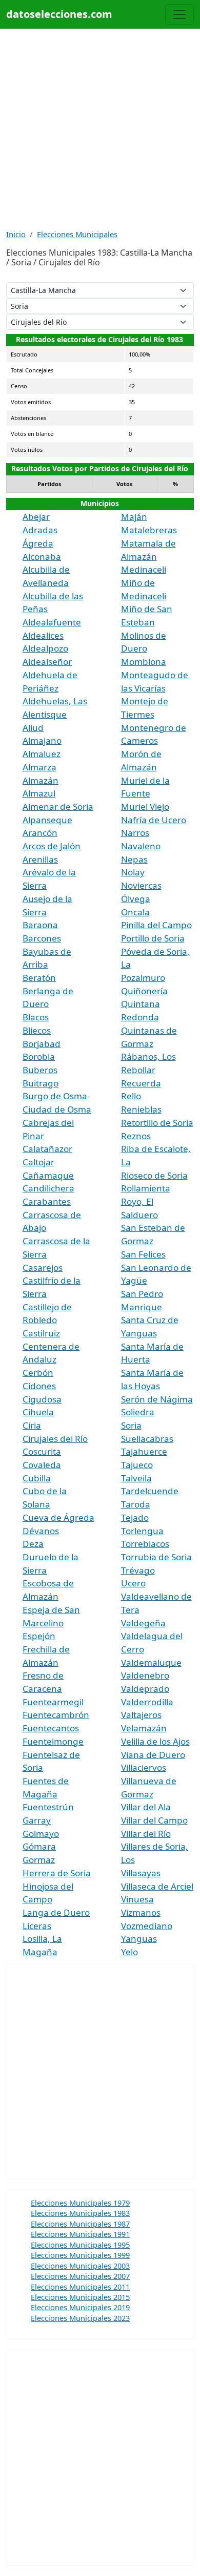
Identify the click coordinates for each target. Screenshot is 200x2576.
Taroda (136, 1504)
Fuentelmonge (53, 1741)
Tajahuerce (144, 1451)
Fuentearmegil (53, 1702)
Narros (135, 833)
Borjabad (42, 1044)
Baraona (40, 925)
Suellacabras (147, 1439)
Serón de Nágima (157, 1399)
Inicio (16, 234)
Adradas (40, 530)
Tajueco (137, 1465)
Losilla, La (42, 1939)
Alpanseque (47, 820)
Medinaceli (144, 569)
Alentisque (45, 714)
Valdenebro (145, 1675)
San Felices (143, 1254)
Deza (33, 1544)
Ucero (133, 1583)
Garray (37, 1820)
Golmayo (41, 1834)
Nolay (133, 872)
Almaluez (42, 754)
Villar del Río (146, 1834)
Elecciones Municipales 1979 (80, 2203)
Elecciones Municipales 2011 (80, 2287)
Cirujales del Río (55, 1439)
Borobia (39, 1056)
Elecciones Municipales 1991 (80, 2234)
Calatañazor (47, 1149)
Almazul (39, 793)
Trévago (138, 1570)
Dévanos (41, 1531)
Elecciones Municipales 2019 (80, 2307)
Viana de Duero (153, 1755)
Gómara (39, 1846)
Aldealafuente (52, 622)
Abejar (36, 517)
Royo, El (137, 1201)
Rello (131, 1096)
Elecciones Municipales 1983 (80, 2213)
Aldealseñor (47, 662)
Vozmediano (147, 1926)
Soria (131, 1425)
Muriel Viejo (145, 807)
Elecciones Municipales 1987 (80, 2224)
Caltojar (38, 1162)
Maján (134, 517)
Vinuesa (137, 1899)
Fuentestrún (48, 1807)
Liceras (37, 1926)
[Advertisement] (100, 129)
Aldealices (43, 635)
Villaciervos (144, 1767)
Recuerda (141, 1083)
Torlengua (142, 1531)
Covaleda (42, 1465)
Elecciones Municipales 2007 (80, 2276)
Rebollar (138, 1070)
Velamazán (144, 1728)
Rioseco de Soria (154, 1175)
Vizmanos (141, 1912)
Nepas (134, 859)
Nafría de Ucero (154, 820)
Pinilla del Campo (156, 925)
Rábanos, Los (148, 1056)
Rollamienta (146, 1188)
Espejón (39, 1636)
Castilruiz (41, 1333)
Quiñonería (144, 991)
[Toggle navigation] (179, 14)
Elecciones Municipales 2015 (80, 2297)
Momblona (144, 662)
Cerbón (38, 1373)
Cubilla (37, 1478)
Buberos (40, 1070)
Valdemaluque (151, 1662)
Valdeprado (145, 1689)
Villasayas (141, 1873)
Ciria (32, 1425)
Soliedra (138, 1412)
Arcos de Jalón (52, 846)
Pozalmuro (143, 978)
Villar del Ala (146, 1807)
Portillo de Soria (153, 938)
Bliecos (37, 1030)
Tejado (135, 1517)
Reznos (136, 1136)
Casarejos (43, 1268)
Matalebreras (149, 530)
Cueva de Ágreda (58, 1517)
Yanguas (139, 1939)
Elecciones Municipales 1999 (80, 2255)
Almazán (41, 780)
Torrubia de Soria (156, 1557)
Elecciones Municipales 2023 (80, 2318)
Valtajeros (141, 1715)
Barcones (42, 938)
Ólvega (136, 899)
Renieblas (141, 1109)
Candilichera (48, 1188)
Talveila (136, 1478)
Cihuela (38, 1412)
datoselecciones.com (59, 14)
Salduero (139, 1215)
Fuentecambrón (56, 1715)
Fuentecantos (51, 1728)
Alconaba (42, 557)
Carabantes (47, 1201)
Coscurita (42, 1451)
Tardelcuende (150, 1491)
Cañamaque (48, 1175)
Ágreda (38, 543)
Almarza (39, 767)
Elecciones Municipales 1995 (80, 2245)
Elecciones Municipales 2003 (80, 2266)
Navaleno (141, 846)
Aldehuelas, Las (55, 701)
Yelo (129, 1952)
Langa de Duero (56, 1912)
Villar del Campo (154, 1820)
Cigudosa (42, 1399)
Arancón (40, 833)
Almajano (42, 740)
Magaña (40, 1952)
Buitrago (41, 1083)
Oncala (135, 912)
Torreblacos (145, 1544)
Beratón (39, 978)
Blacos (36, 1017)
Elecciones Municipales (77, 234)
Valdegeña (143, 1623)
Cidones (39, 1386)
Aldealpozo (45, 648)
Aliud (33, 728)
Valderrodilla (147, 1702)
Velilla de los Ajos (155, 1741)
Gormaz (39, 1860)
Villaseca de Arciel (157, 1886)
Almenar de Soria (58, 807)
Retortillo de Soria (157, 1123)
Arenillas (40, 859)
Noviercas (141, 885)
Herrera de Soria (57, 1873)
